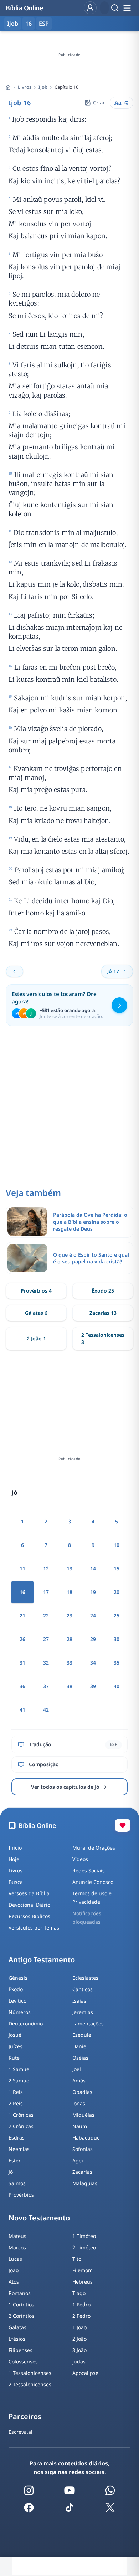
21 (22, 1616)
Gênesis (18, 1978)
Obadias (82, 2092)
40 (117, 1686)
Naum (80, 2126)
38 (69, 1686)
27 (46, 1639)
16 (29, 24)
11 (22, 1568)
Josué (15, 2035)
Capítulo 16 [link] (66, 87)
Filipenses (20, 2350)
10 (117, 1545)
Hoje (14, 1859)
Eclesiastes (85, 1978)
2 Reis (16, 2103)
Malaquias (85, 2183)
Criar (99, 103)
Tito (77, 2259)
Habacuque (86, 2138)
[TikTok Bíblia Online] (69, 2508)
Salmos (17, 2183)
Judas (79, 2362)
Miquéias (83, 2115)
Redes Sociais (89, 1870)
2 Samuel (20, 2081)
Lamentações (88, 2023)
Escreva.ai (20, 2432)
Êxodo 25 (103, 1291)
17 (46, 1592)
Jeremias (83, 2012)
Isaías (79, 2001)
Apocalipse (85, 2373)
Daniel (80, 2046)
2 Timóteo (84, 2247)
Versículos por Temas (34, 1928)
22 (46, 1616)
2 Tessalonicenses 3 (103, 1338)
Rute (14, 2058)
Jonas (79, 2103)
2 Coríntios (21, 2316)
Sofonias (83, 2149)
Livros (25, 87)
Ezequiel (83, 2035)
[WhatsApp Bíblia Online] (110, 2490)
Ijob (43, 87)
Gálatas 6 (36, 1313)
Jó (11, 2172)
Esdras (17, 2138)
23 (69, 1616)
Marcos (17, 2247)
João (14, 2270)
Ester (15, 2160)
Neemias (19, 2149)
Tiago (79, 2293)
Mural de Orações (94, 1848)
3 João (79, 2350)
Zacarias (82, 2172)
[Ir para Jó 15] (15, 971)
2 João (79, 2339)
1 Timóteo (84, 2236)
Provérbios (21, 2195)
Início (15, 1848)
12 (46, 1568)
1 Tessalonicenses (30, 2373)
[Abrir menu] (127, 8)
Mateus (17, 2236)
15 (117, 1568)
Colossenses (23, 2362)
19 (93, 1592)
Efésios (17, 2339)
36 (22, 1686)
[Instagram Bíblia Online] (29, 2490)
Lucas (15, 2259)
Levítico (17, 2001)
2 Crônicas (21, 2126)
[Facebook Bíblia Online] (29, 2508)
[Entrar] (90, 8)
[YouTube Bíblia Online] (69, 2490)
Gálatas (17, 2327)
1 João (79, 2327)
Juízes (16, 2046)
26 (22, 1639)
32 (46, 1663)
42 (46, 1710)
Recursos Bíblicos (29, 1916)
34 (93, 1663)
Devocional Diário (29, 1905)
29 (93, 1639)
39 (93, 1686)
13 (69, 1568)
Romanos (20, 2293)
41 (22, 1710)
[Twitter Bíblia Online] (110, 2508)
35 (117, 1663)
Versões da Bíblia (29, 1893)
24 (93, 1616)
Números (20, 2012)
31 (22, 1663)
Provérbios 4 (36, 1291)
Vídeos (80, 1859)
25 (117, 1616)
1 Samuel (20, 2069)
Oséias (80, 2058)
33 (69, 1663)
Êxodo (16, 1989)
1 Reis (16, 2092)
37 (46, 1686)
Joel (77, 2069)
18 (69, 1592)
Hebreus (83, 2282)
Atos (14, 2282)
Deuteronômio (26, 2023)
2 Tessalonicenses (30, 2384)
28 (69, 1639)
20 (117, 1592)
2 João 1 (36, 1338)
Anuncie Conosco (93, 1882)
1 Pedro (81, 2304)
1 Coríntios (21, 2304)
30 (117, 1639)
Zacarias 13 (103, 1313)
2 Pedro (81, 2316)
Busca (16, 1882)
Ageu (79, 2160)
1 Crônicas (21, 2115)
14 (93, 1568)
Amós (79, 2081)
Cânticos (83, 1989)
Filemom (83, 2270)
